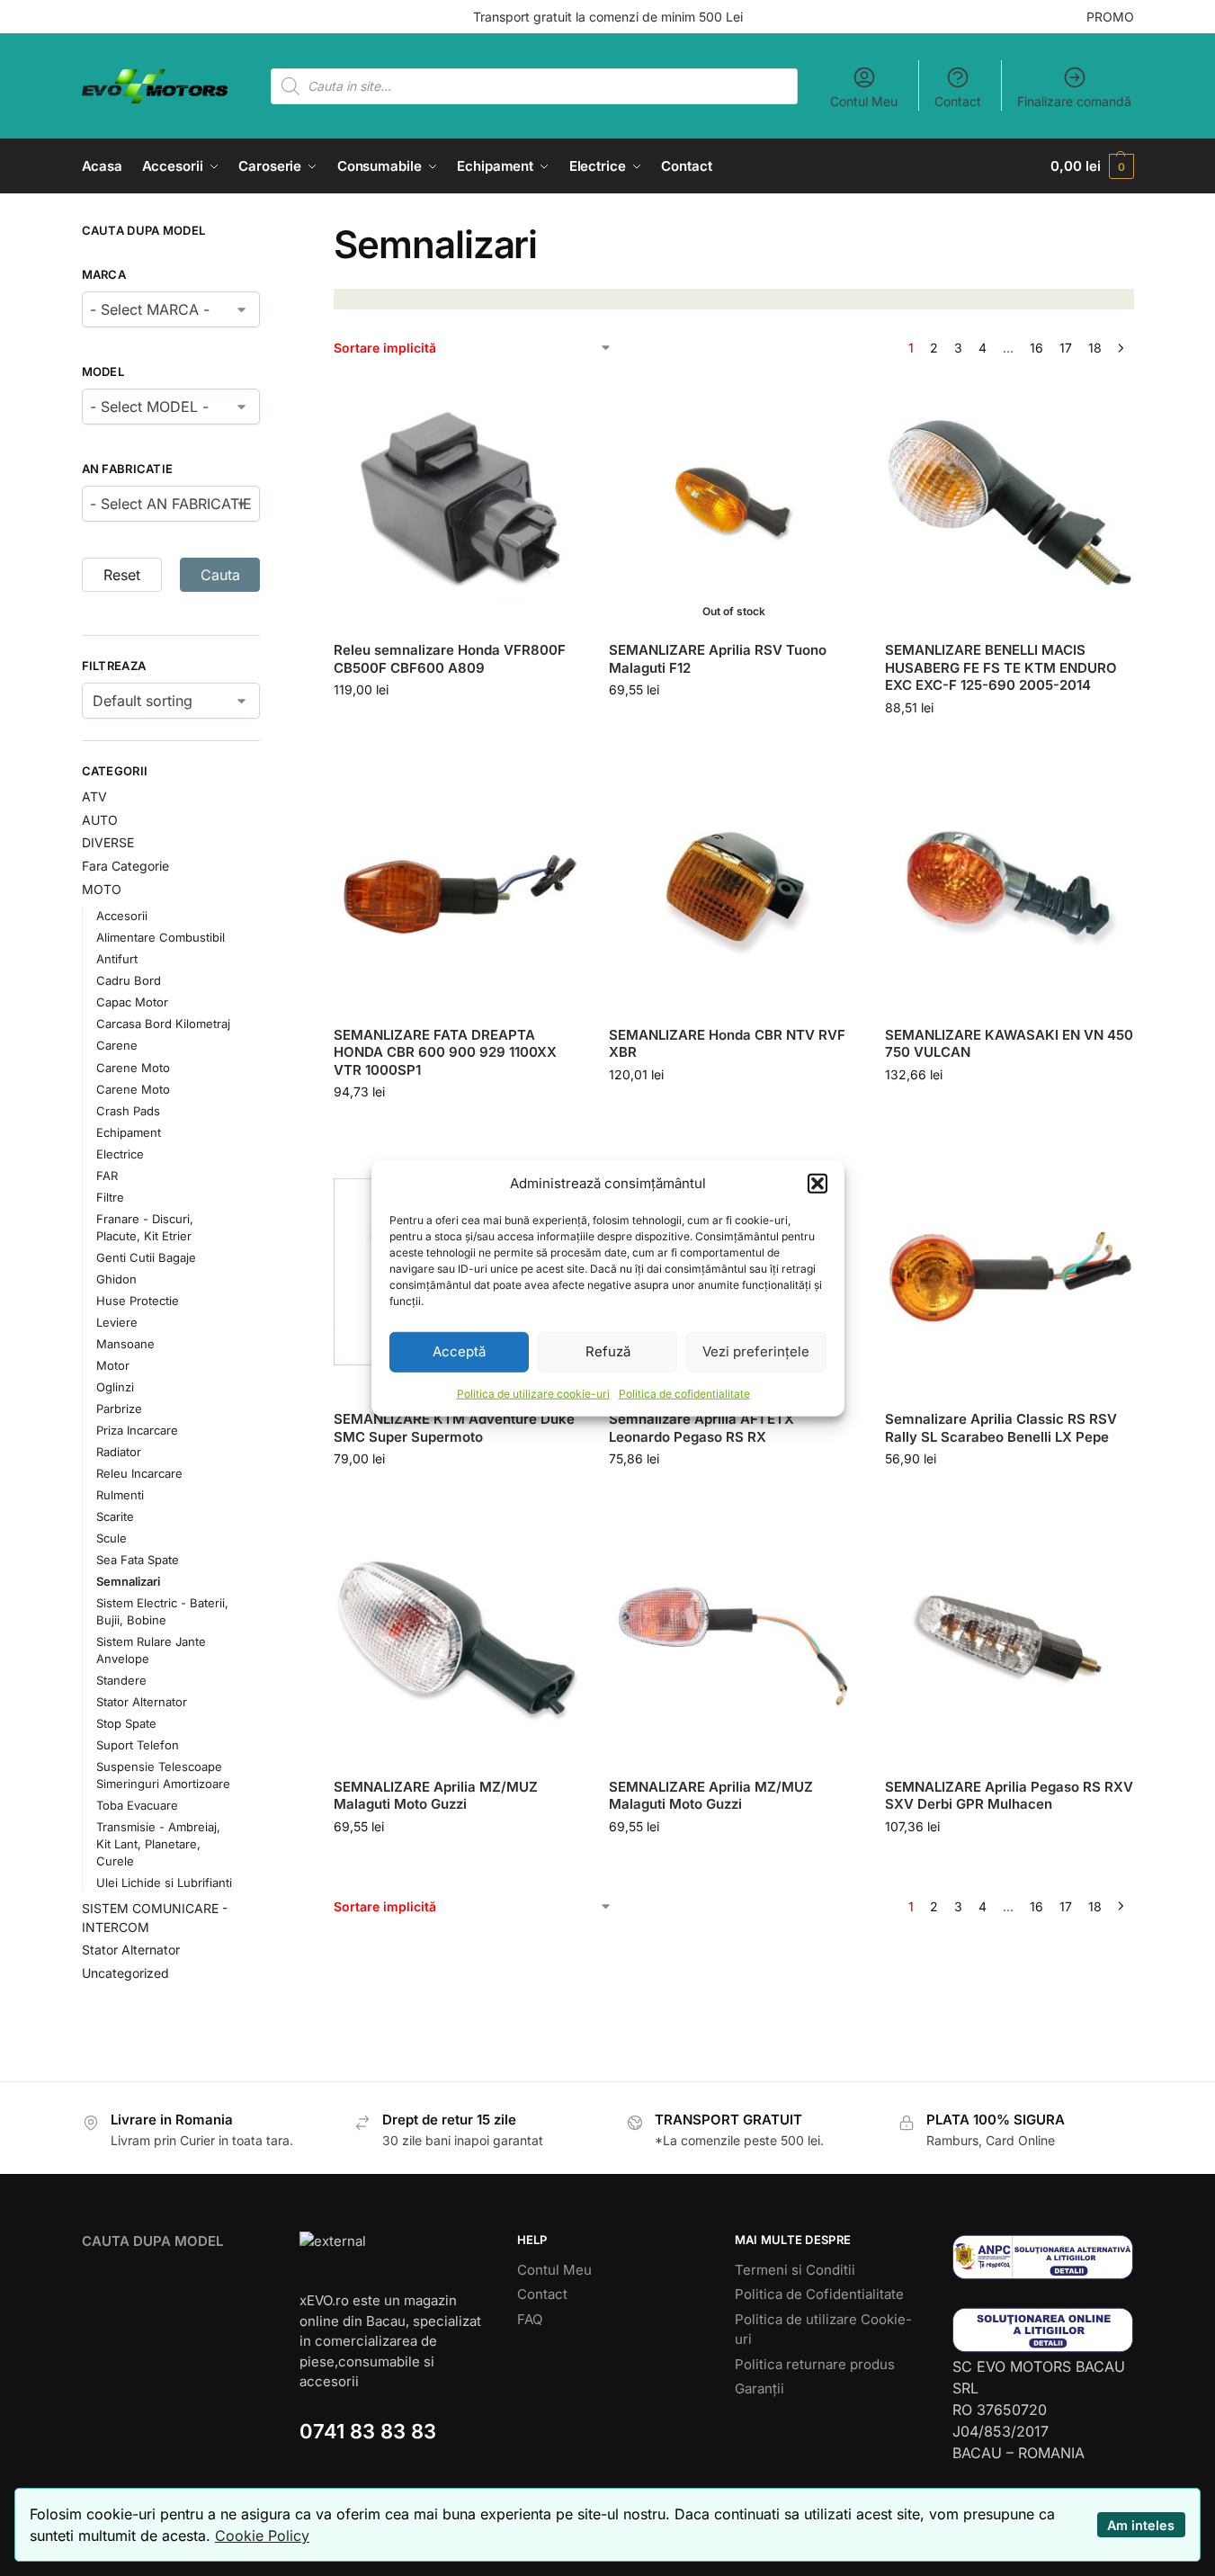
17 (1066, 348)
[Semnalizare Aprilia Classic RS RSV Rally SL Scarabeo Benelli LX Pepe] (1009, 1272)
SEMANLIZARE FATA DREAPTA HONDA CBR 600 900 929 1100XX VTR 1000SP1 (445, 1052)
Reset (122, 575)
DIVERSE (108, 842)
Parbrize (119, 1409)
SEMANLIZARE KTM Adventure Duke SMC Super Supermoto (454, 1428)
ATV (94, 796)
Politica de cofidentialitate (684, 1393)
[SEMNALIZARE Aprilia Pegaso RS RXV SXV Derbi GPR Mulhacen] (1009, 1639)
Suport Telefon (138, 1745)
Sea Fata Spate (138, 1560)
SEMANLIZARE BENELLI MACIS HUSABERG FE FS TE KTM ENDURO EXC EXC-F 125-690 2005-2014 (1001, 667)
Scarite (115, 1516)
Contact (958, 101)
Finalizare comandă (1074, 101)
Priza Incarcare (137, 1430)
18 (1095, 348)
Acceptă (459, 1351)
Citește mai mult (734, 727)
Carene (117, 1045)
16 (1036, 348)
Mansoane (125, 1344)
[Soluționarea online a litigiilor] (1043, 2330)
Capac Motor (132, 1002)
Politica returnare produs (815, 2364)
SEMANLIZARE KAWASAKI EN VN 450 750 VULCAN (1009, 1044)
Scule (112, 1538)
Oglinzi (115, 1387)
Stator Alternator (142, 1702)
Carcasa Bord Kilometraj (163, 1024)
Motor (113, 1365)
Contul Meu (864, 101)
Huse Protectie (138, 1301)
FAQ (530, 2319)
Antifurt (117, 959)
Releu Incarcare (139, 1473)
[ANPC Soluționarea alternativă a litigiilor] (1043, 2257)
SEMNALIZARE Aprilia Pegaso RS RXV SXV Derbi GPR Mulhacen (1009, 1796)
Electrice (120, 1154)
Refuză (608, 1351)
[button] (817, 1184)
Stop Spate (126, 1723)
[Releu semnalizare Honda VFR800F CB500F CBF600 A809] (458, 503)
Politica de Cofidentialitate (819, 2294)
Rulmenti (120, 1495)
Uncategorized (125, 1973)
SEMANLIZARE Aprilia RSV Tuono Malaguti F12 (718, 659)
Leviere (117, 1322)
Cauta (220, 575)
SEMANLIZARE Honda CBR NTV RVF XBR (727, 1044)
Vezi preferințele (756, 1351)
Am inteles (1141, 2525)
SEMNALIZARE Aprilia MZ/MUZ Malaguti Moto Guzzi (436, 1796)
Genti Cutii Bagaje (146, 1257)
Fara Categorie (125, 866)
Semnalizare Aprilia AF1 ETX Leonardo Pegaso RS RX (701, 1428)
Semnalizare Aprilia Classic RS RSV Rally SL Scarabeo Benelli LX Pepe (1001, 1428)
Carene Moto (133, 1068)
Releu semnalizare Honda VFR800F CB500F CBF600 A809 (450, 659)
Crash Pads (128, 1111)
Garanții (759, 2388)
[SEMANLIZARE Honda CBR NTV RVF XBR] (733, 888)
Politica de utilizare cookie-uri (533, 1393)
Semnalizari (128, 1581)
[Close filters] (265, 233)
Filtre (110, 1197)
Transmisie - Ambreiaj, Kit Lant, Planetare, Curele (158, 1844)
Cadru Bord (129, 980)
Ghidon (116, 1279)
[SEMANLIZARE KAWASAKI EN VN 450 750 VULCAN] (1009, 888)
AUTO (100, 820)
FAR (107, 1176)
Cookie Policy (262, 2536)
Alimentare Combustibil (161, 937)
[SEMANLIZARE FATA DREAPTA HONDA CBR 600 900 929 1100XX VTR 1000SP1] (458, 888)
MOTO (102, 889)
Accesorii (122, 916)
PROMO (1110, 17)
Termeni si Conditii (795, 2270)
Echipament (129, 1132)
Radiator (119, 1452)
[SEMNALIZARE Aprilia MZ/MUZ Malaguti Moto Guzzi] (458, 1639)
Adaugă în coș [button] (458, 727)
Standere (121, 1680)
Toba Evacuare (137, 1805)
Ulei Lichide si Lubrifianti (164, 1883)
